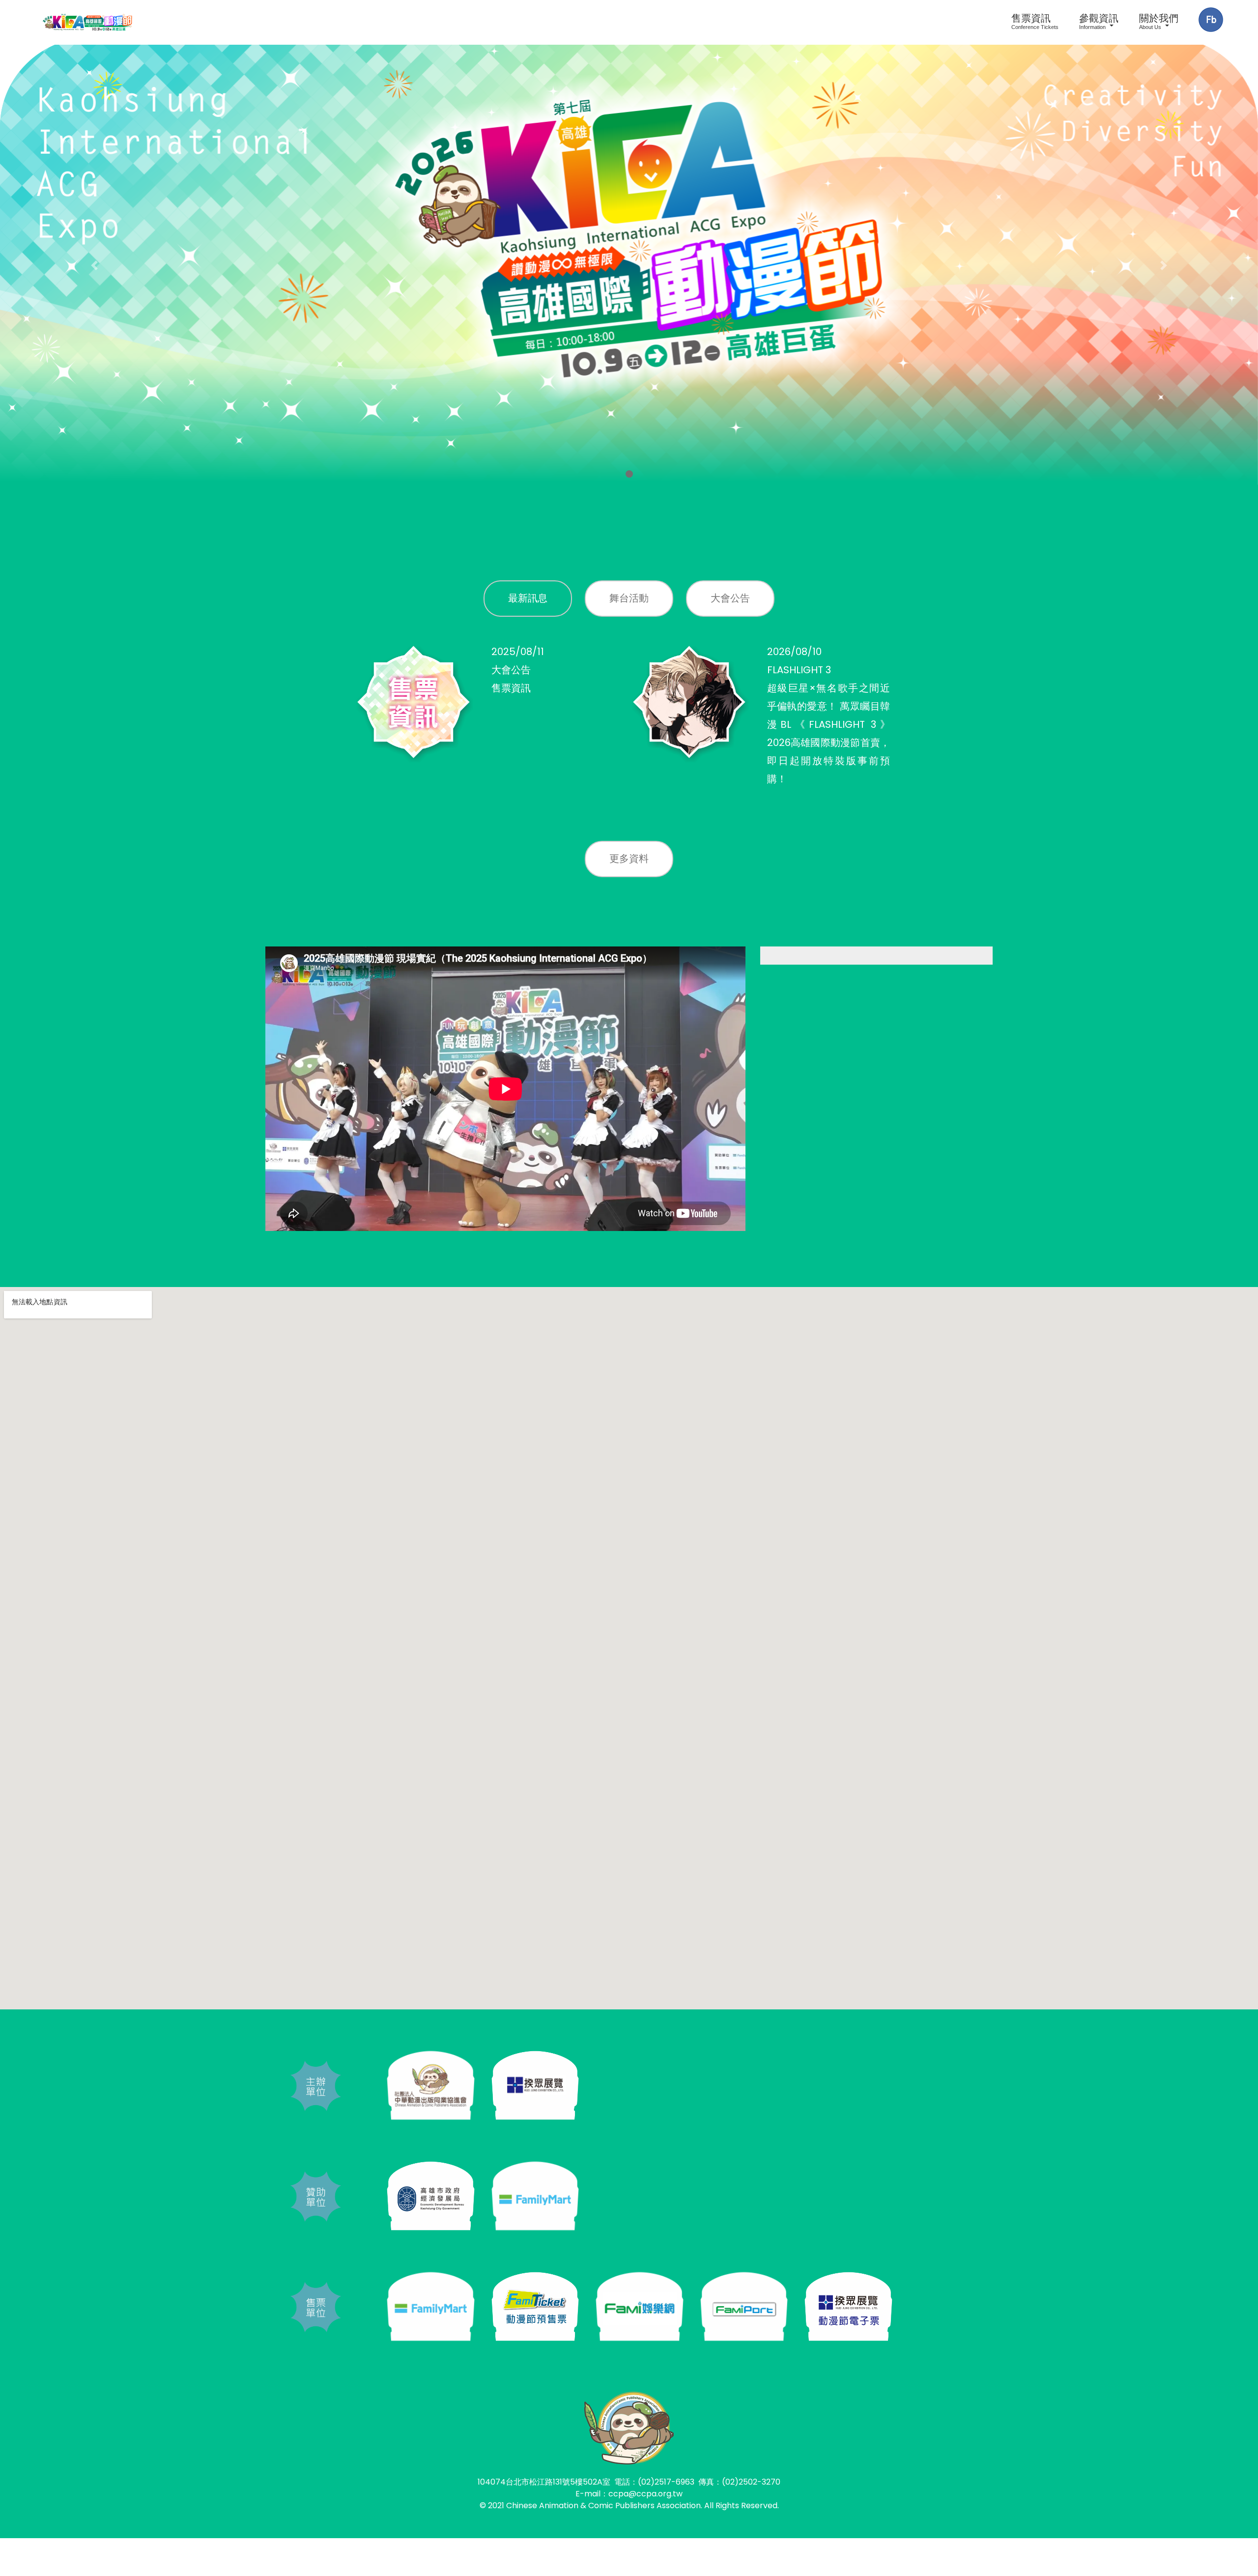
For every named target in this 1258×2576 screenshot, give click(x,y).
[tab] (528, 599)
